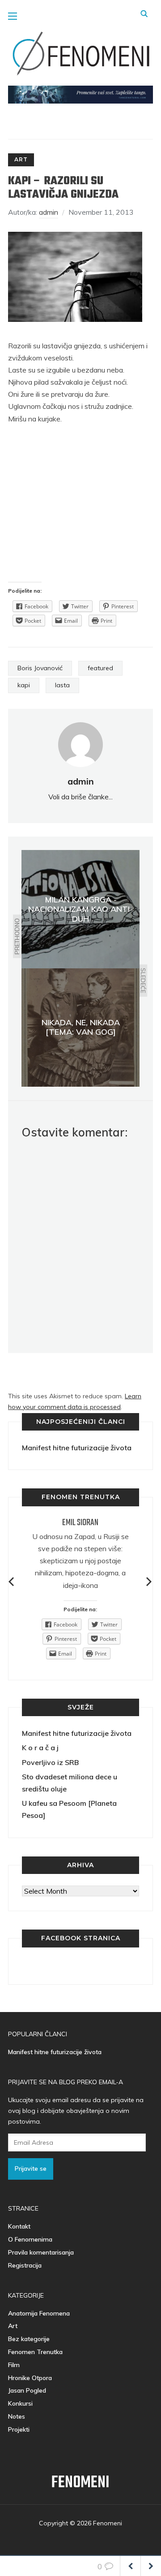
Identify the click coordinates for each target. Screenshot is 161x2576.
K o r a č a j (40, 1748)
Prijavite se (31, 2168)
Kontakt (19, 2226)
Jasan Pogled (27, 2390)
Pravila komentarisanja (41, 2252)
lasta (62, 685)
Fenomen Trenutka (35, 2352)
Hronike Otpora (30, 2378)
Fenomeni (80, 2483)
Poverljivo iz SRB (50, 1762)
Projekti (19, 2429)
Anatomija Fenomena (39, 2313)
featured (100, 668)
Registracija (25, 2265)
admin (49, 212)
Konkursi (20, 2403)
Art (21, 159)
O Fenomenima (30, 2239)
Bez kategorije (29, 2339)
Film (14, 2365)
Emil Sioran (80, 1523)
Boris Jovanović (40, 668)
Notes (17, 2416)
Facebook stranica (81, 1938)
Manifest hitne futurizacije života (77, 1448)
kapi (24, 685)
